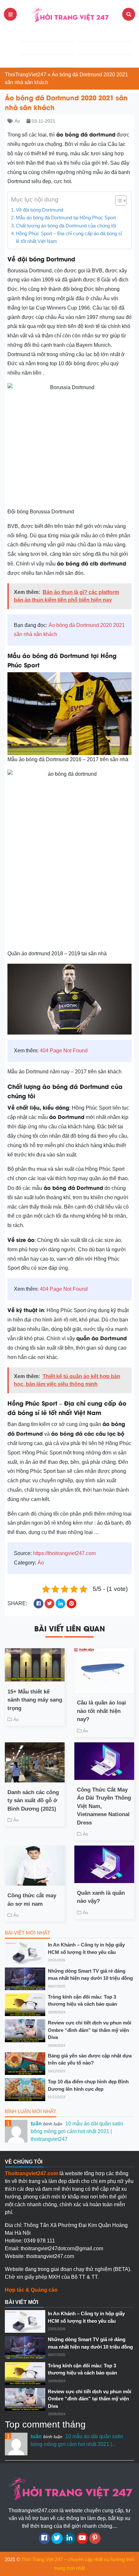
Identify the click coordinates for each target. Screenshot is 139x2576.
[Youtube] (82, 2538)
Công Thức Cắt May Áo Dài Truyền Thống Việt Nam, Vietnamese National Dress (104, 1806)
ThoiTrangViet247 (26, 75)
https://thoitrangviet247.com (64, 1553)
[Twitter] (57, 2538)
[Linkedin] (70, 2538)
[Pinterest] (95, 2538)
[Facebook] (44, 2538)
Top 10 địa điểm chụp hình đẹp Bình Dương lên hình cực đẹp (88, 2085)
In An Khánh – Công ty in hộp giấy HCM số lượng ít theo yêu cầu (86, 1948)
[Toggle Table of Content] (118, 201)
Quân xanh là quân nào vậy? (101, 1897)
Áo (17, 121)
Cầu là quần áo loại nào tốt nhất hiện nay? (102, 1711)
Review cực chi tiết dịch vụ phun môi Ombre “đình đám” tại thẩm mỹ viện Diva (90, 2030)
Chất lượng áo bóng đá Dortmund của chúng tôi (66, 226)
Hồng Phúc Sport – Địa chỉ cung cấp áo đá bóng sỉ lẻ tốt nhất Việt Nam (69, 237)
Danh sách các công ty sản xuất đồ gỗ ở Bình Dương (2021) (33, 1801)
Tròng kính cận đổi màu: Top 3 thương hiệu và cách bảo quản (82, 2001)
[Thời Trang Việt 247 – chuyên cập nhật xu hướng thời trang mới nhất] (69, 14)
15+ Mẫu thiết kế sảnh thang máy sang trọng (35, 1700)
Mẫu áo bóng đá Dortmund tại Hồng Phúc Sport (66, 218)
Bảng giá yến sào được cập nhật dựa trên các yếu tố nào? (90, 2059)
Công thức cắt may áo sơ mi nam (32, 1900)
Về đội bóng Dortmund (39, 210)
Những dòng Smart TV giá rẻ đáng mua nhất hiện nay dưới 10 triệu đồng (90, 1975)
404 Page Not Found (64, 1051)
